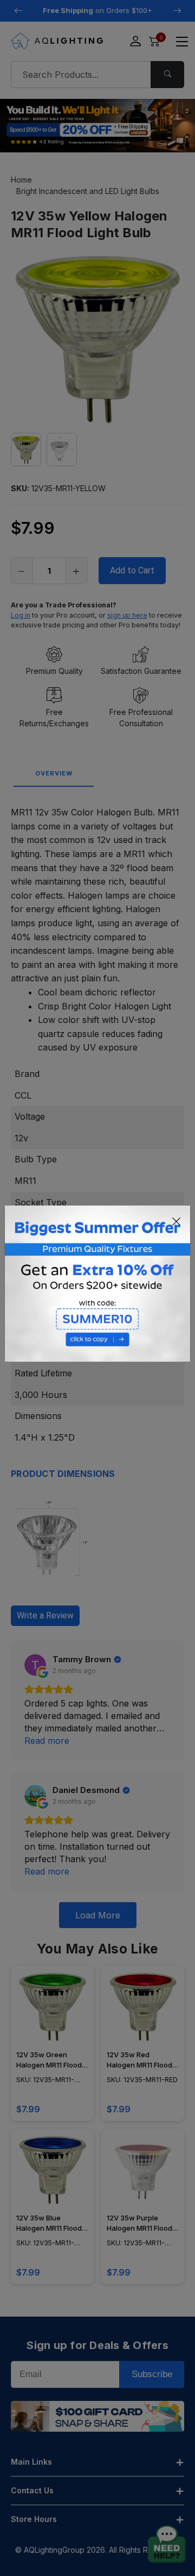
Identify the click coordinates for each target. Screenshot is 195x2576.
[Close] (177, 1222)
